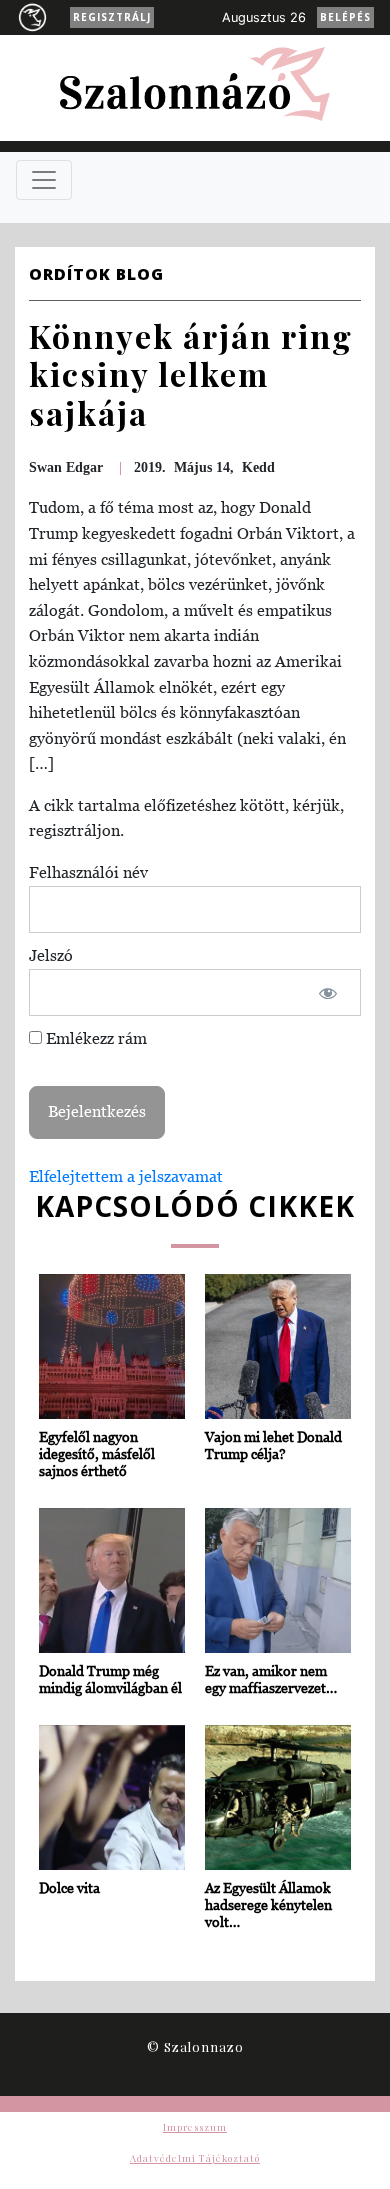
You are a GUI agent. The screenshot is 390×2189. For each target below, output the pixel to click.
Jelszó (51, 955)
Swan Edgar (66, 467)
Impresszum (195, 2127)
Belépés (345, 17)
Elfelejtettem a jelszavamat (126, 1176)
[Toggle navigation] (44, 180)
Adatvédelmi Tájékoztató (195, 2158)
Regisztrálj (112, 17)
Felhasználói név (88, 872)
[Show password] (328, 993)
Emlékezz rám (94, 1038)
